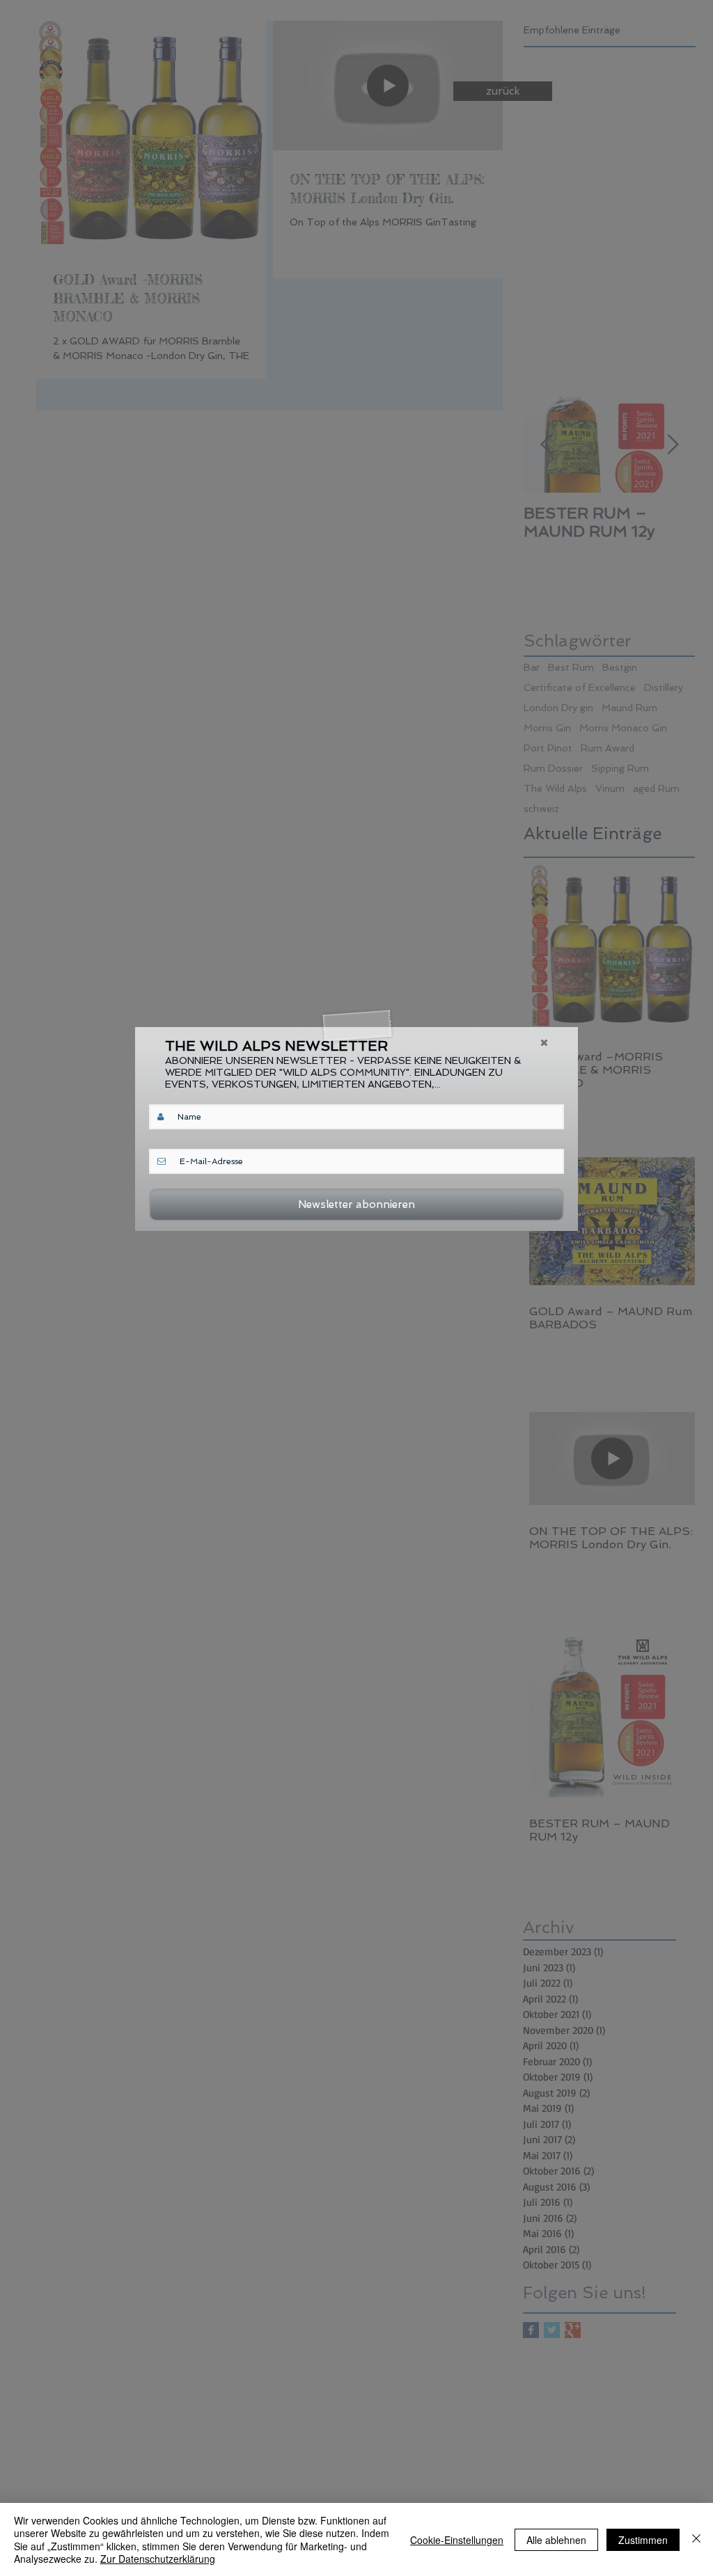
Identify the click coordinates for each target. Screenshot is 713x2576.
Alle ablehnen (556, 2540)
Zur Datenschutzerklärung (158, 2559)
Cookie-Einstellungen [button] (457, 2540)
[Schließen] (696, 2539)
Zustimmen (643, 2540)
